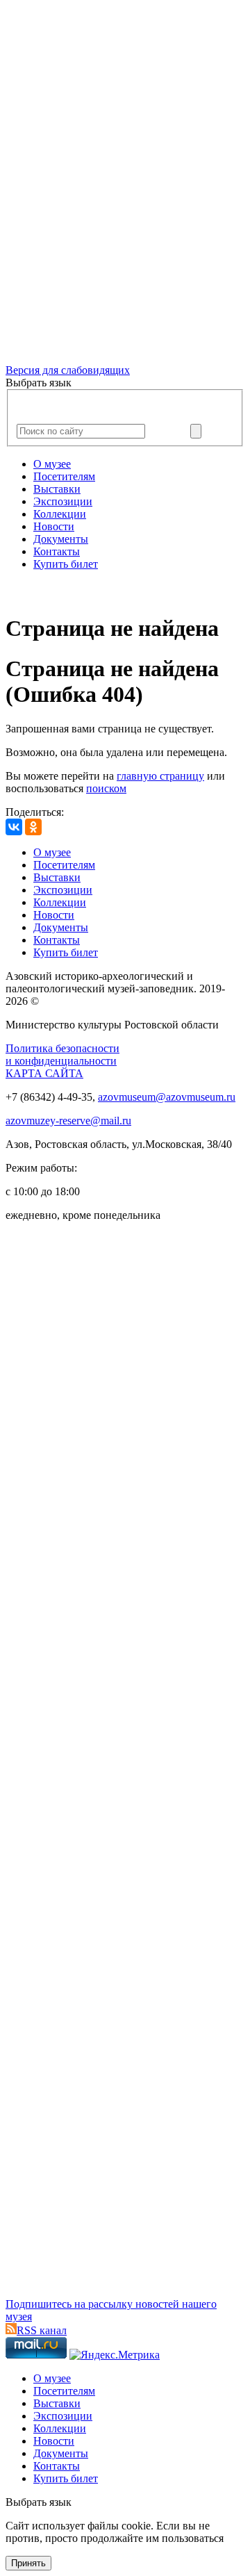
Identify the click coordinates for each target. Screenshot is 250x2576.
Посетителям (64, 476)
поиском (106, 788)
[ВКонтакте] (14, 827)
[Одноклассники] (33, 827)
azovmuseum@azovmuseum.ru (167, 1097)
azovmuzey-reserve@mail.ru (68, 1121)
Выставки (57, 489)
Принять (28, 2563)
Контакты (57, 551)
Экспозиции (63, 501)
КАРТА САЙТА (44, 1073)
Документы (61, 539)
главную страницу (160, 776)
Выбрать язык (39, 2502)
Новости (54, 526)
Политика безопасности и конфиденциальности (62, 1055)
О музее (52, 464)
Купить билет (66, 564)
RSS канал (42, 2330)
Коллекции (60, 514)
